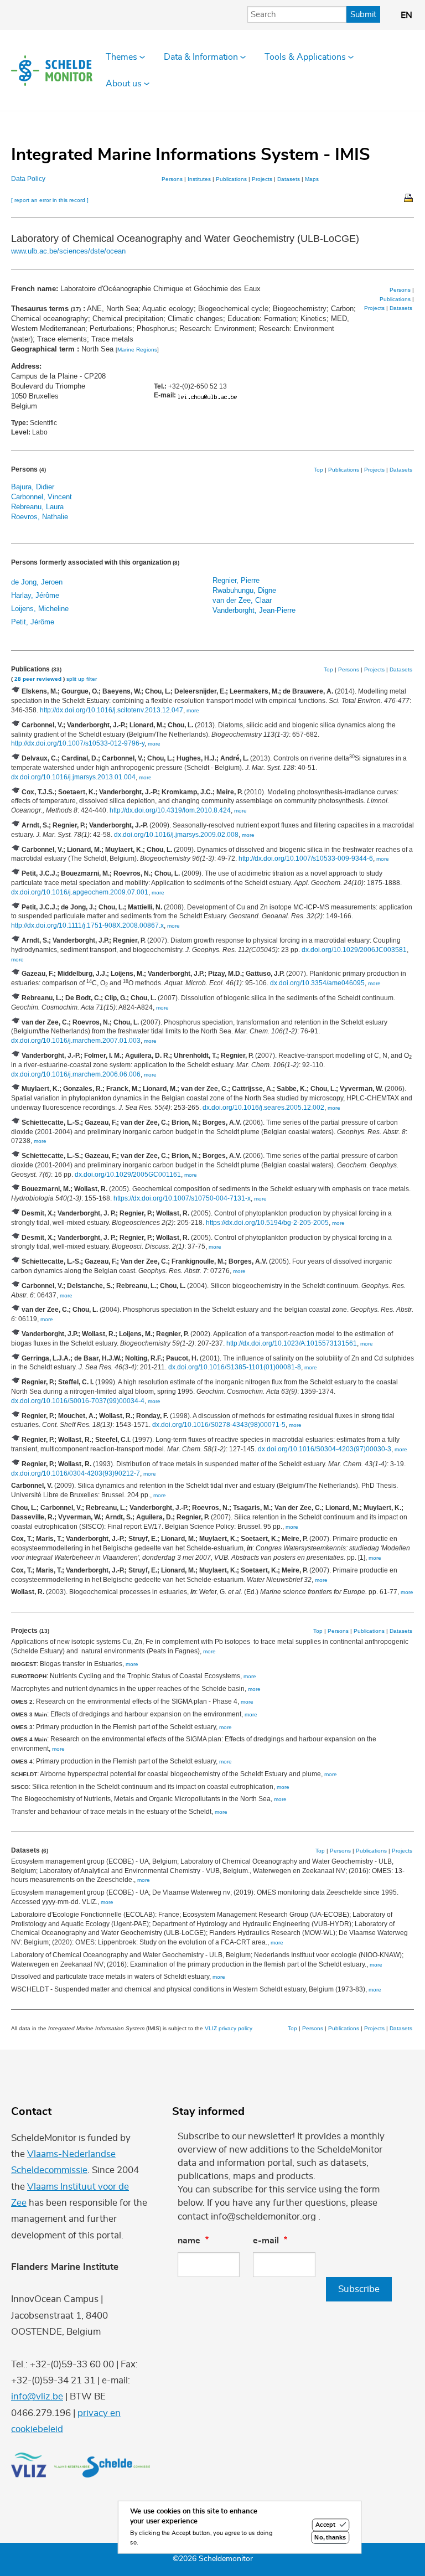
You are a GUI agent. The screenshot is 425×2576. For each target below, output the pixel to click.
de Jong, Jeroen (37, 582)
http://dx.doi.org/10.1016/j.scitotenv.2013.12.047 (112, 710)
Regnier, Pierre (236, 580)
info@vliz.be (37, 2396)
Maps (312, 179)
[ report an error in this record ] (50, 200)
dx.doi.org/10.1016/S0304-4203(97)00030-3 (325, 1449)
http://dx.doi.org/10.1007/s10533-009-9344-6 (306, 858)
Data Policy (28, 179)
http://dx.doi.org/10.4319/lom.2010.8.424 (170, 810)
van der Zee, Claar (242, 600)
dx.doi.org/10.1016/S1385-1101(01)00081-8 (235, 1367)
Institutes (199, 179)
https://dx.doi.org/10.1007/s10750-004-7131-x (182, 1198)
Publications (231, 179)
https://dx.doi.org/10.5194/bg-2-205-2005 (267, 1223)
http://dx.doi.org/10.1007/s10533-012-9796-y (78, 743)
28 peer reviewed (38, 679)
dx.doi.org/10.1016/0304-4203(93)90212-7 (76, 1473)
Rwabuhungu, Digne (244, 590)
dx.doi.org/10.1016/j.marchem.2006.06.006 (76, 1074)
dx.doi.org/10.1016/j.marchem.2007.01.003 (76, 1041)
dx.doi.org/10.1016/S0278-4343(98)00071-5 (219, 1425)
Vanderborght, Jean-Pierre (254, 610)
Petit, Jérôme (33, 622)
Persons (172, 179)
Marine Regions (137, 350)
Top (318, 470)
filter (92, 679)
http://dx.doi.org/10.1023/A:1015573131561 (292, 1343)
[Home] (52, 71)
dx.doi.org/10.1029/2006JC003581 (354, 950)
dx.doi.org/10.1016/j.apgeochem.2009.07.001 (80, 892)
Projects (262, 179)
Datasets (289, 179)
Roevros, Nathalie (40, 517)
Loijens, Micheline (40, 609)
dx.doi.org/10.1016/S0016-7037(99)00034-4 (78, 1401)
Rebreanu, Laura (37, 507)
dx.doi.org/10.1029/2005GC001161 (128, 1175)
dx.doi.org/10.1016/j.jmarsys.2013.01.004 (73, 777)
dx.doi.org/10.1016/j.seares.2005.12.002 (263, 1108)
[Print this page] (409, 197)
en (406, 15)
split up (76, 679)
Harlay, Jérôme (35, 595)
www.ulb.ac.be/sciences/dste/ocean (68, 251)
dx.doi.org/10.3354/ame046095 (317, 983)
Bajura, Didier (33, 487)
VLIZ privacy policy (229, 2028)
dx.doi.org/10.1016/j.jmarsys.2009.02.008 (176, 835)
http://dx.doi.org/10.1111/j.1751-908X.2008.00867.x (87, 925)
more (193, 710)
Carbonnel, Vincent (42, 497)
